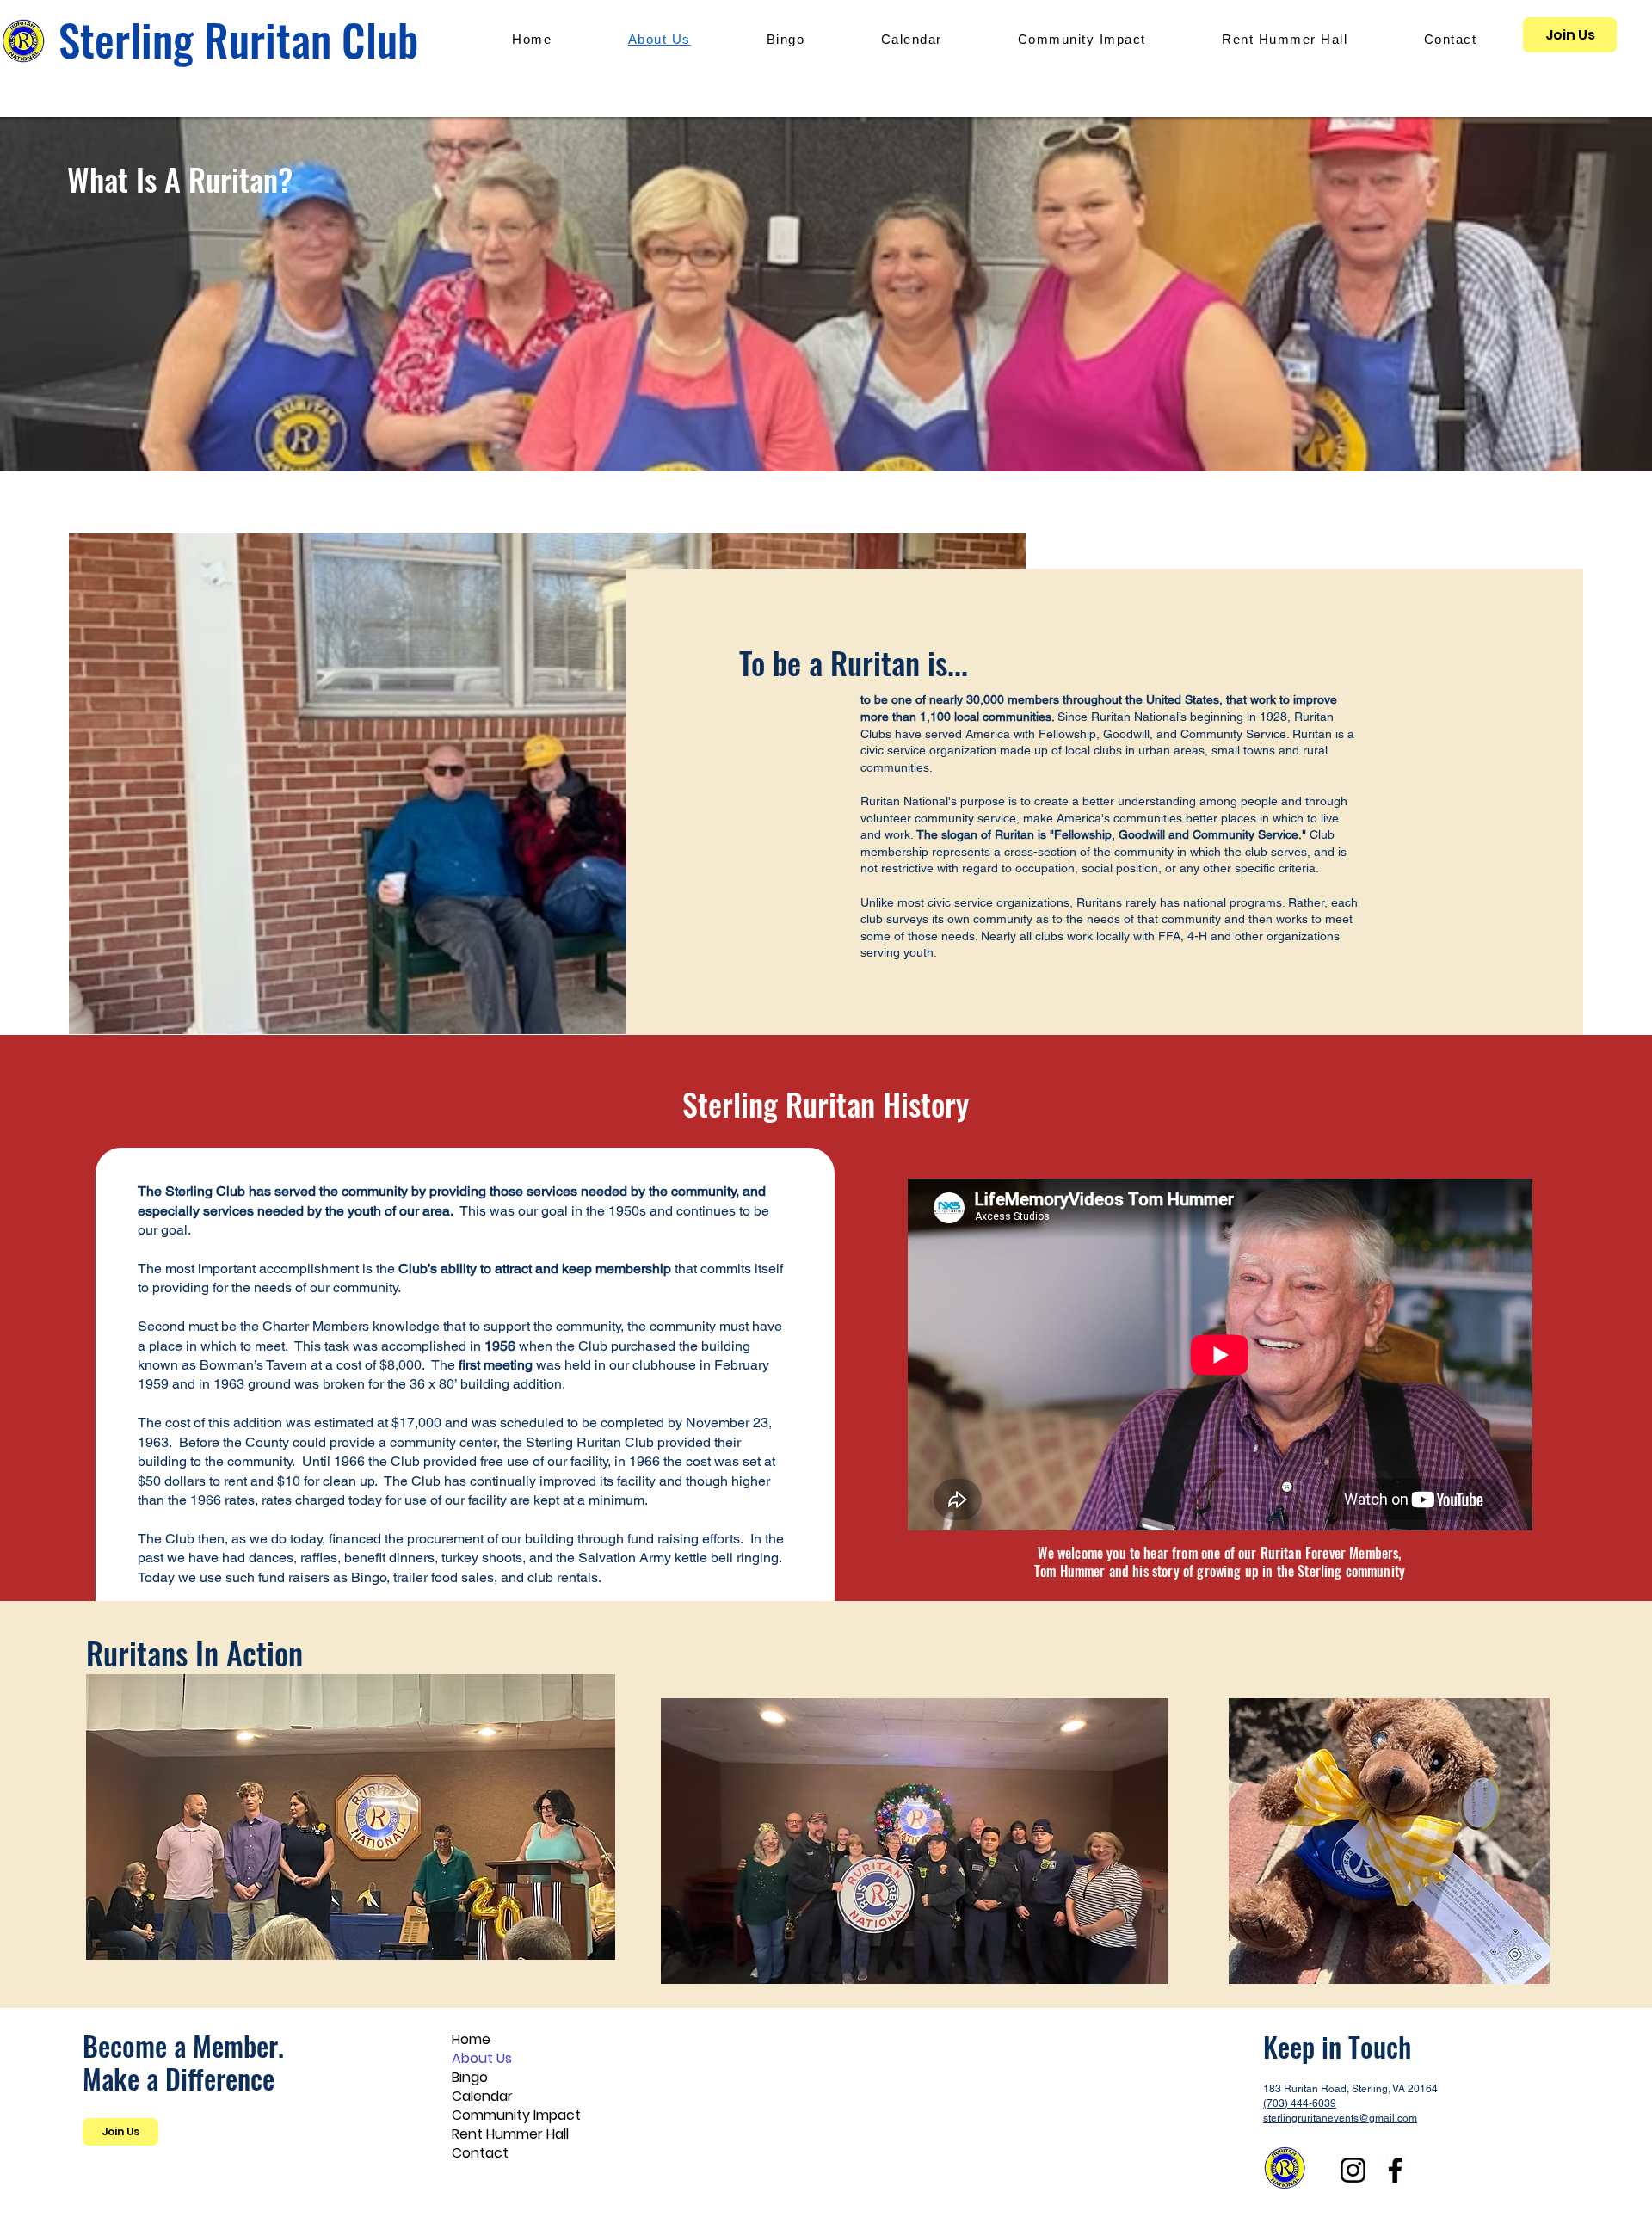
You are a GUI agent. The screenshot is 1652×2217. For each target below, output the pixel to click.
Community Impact (516, 2115)
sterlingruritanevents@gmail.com (1340, 2118)
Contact (480, 2153)
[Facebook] (1395, 2170)
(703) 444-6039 (1300, 2103)
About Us (482, 2059)
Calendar (482, 2097)
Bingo (470, 2078)
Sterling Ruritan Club (238, 39)
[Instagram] (1353, 2170)
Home (471, 2040)
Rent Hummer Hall (510, 2134)
